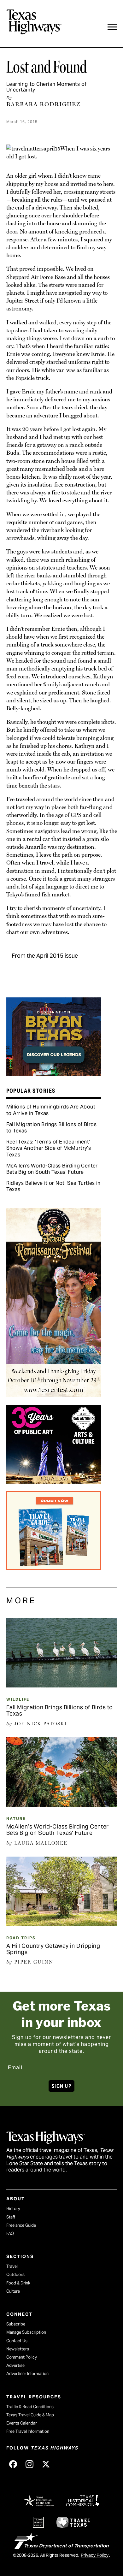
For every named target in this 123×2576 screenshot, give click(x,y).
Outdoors (15, 2275)
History (13, 2209)
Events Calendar (22, 2423)
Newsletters (18, 2349)
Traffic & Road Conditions (30, 2407)
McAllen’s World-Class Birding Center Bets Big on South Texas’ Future (52, 1169)
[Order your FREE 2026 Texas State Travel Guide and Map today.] (54, 1568)
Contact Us (17, 2341)
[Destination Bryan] (54, 1074)
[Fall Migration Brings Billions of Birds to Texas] (62, 1685)
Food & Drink (18, 2283)
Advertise (15, 2365)
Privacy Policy (95, 2555)
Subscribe (16, 2324)
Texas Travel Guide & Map (30, 2415)
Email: (16, 2068)
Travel (12, 2266)
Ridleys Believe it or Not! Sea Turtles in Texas (53, 1186)
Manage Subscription (26, 2332)
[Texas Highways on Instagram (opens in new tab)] (30, 2464)
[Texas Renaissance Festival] (54, 1395)
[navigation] (112, 27)
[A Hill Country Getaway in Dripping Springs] (62, 1924)
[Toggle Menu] (112, 27)
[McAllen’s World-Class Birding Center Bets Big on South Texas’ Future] (62, 1805)
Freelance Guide (21, 2225)
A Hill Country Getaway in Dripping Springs (53, 1949)
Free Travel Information (28, 2431)
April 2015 (50, 956)
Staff (11, 2217)
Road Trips (21, 1938)
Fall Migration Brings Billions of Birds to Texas (52, 1128)
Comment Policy (22, 2357)
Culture (13, 2291)
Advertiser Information (27, 2374)
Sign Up (61, 2086)
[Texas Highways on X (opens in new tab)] (46, 2464)
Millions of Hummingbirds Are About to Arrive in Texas (51, 1110)
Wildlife (18, 1699)
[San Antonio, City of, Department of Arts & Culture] (54, 1481)
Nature (16, 1819)
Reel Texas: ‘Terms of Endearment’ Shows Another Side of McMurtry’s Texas (49, 1148)
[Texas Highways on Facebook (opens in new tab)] (13, 2464)
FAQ (10, 2233)
